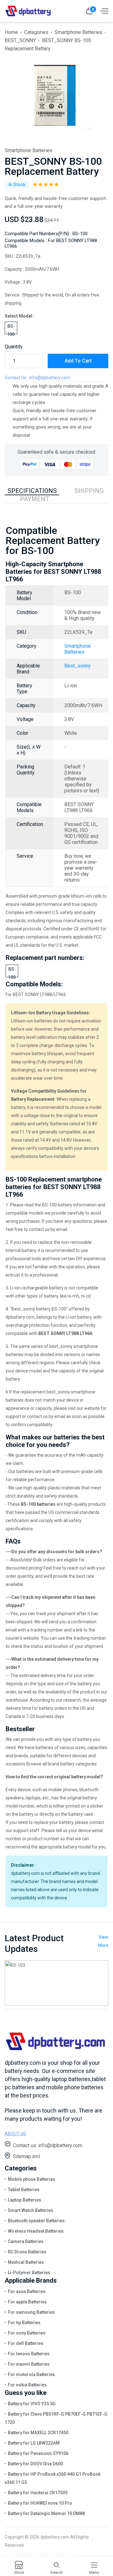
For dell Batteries (26, 2343)
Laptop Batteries (24, 2200)
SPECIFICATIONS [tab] (32, 491)
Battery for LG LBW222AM (34, 2443)
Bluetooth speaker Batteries (36, 2221)
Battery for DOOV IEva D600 (35, 2464)
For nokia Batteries (27, 2385)
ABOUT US (15, 2134)
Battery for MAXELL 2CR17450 (38, 2433)
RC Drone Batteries (27, 2252)
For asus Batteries (27, 2291)
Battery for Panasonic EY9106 (38, 2453)
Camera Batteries (26, 2241)
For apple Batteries (27, 2302)
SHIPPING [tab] (89, 491)
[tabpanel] (53, 96)
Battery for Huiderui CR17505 (38, 2493)
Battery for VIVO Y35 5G (32, 2404)
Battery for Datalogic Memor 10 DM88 (46, 2513)
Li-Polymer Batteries (29, 2273)
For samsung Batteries (31, 2312)
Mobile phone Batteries (32, 2179)
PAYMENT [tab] (35, 499)
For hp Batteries (24, 2323)
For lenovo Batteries (29, 2354)
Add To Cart (78, 361)
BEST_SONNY (20, 40)
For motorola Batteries (31, 2374)
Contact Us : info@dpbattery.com (37, 378)
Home (11, 32)
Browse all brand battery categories (62, 1764)
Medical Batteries (26, 2262)
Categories (36, 32)
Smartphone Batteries (78, 32)
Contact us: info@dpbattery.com (48, 2145)
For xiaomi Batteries (29, 2364)
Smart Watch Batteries (31, 2210)
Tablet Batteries (24, 2190)
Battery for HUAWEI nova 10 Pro (40, 2503)
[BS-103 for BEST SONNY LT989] (56, 1983)
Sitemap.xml (26, 2156)
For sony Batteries (27, 2333)
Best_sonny (78, 666)
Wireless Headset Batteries (36, 2231)
